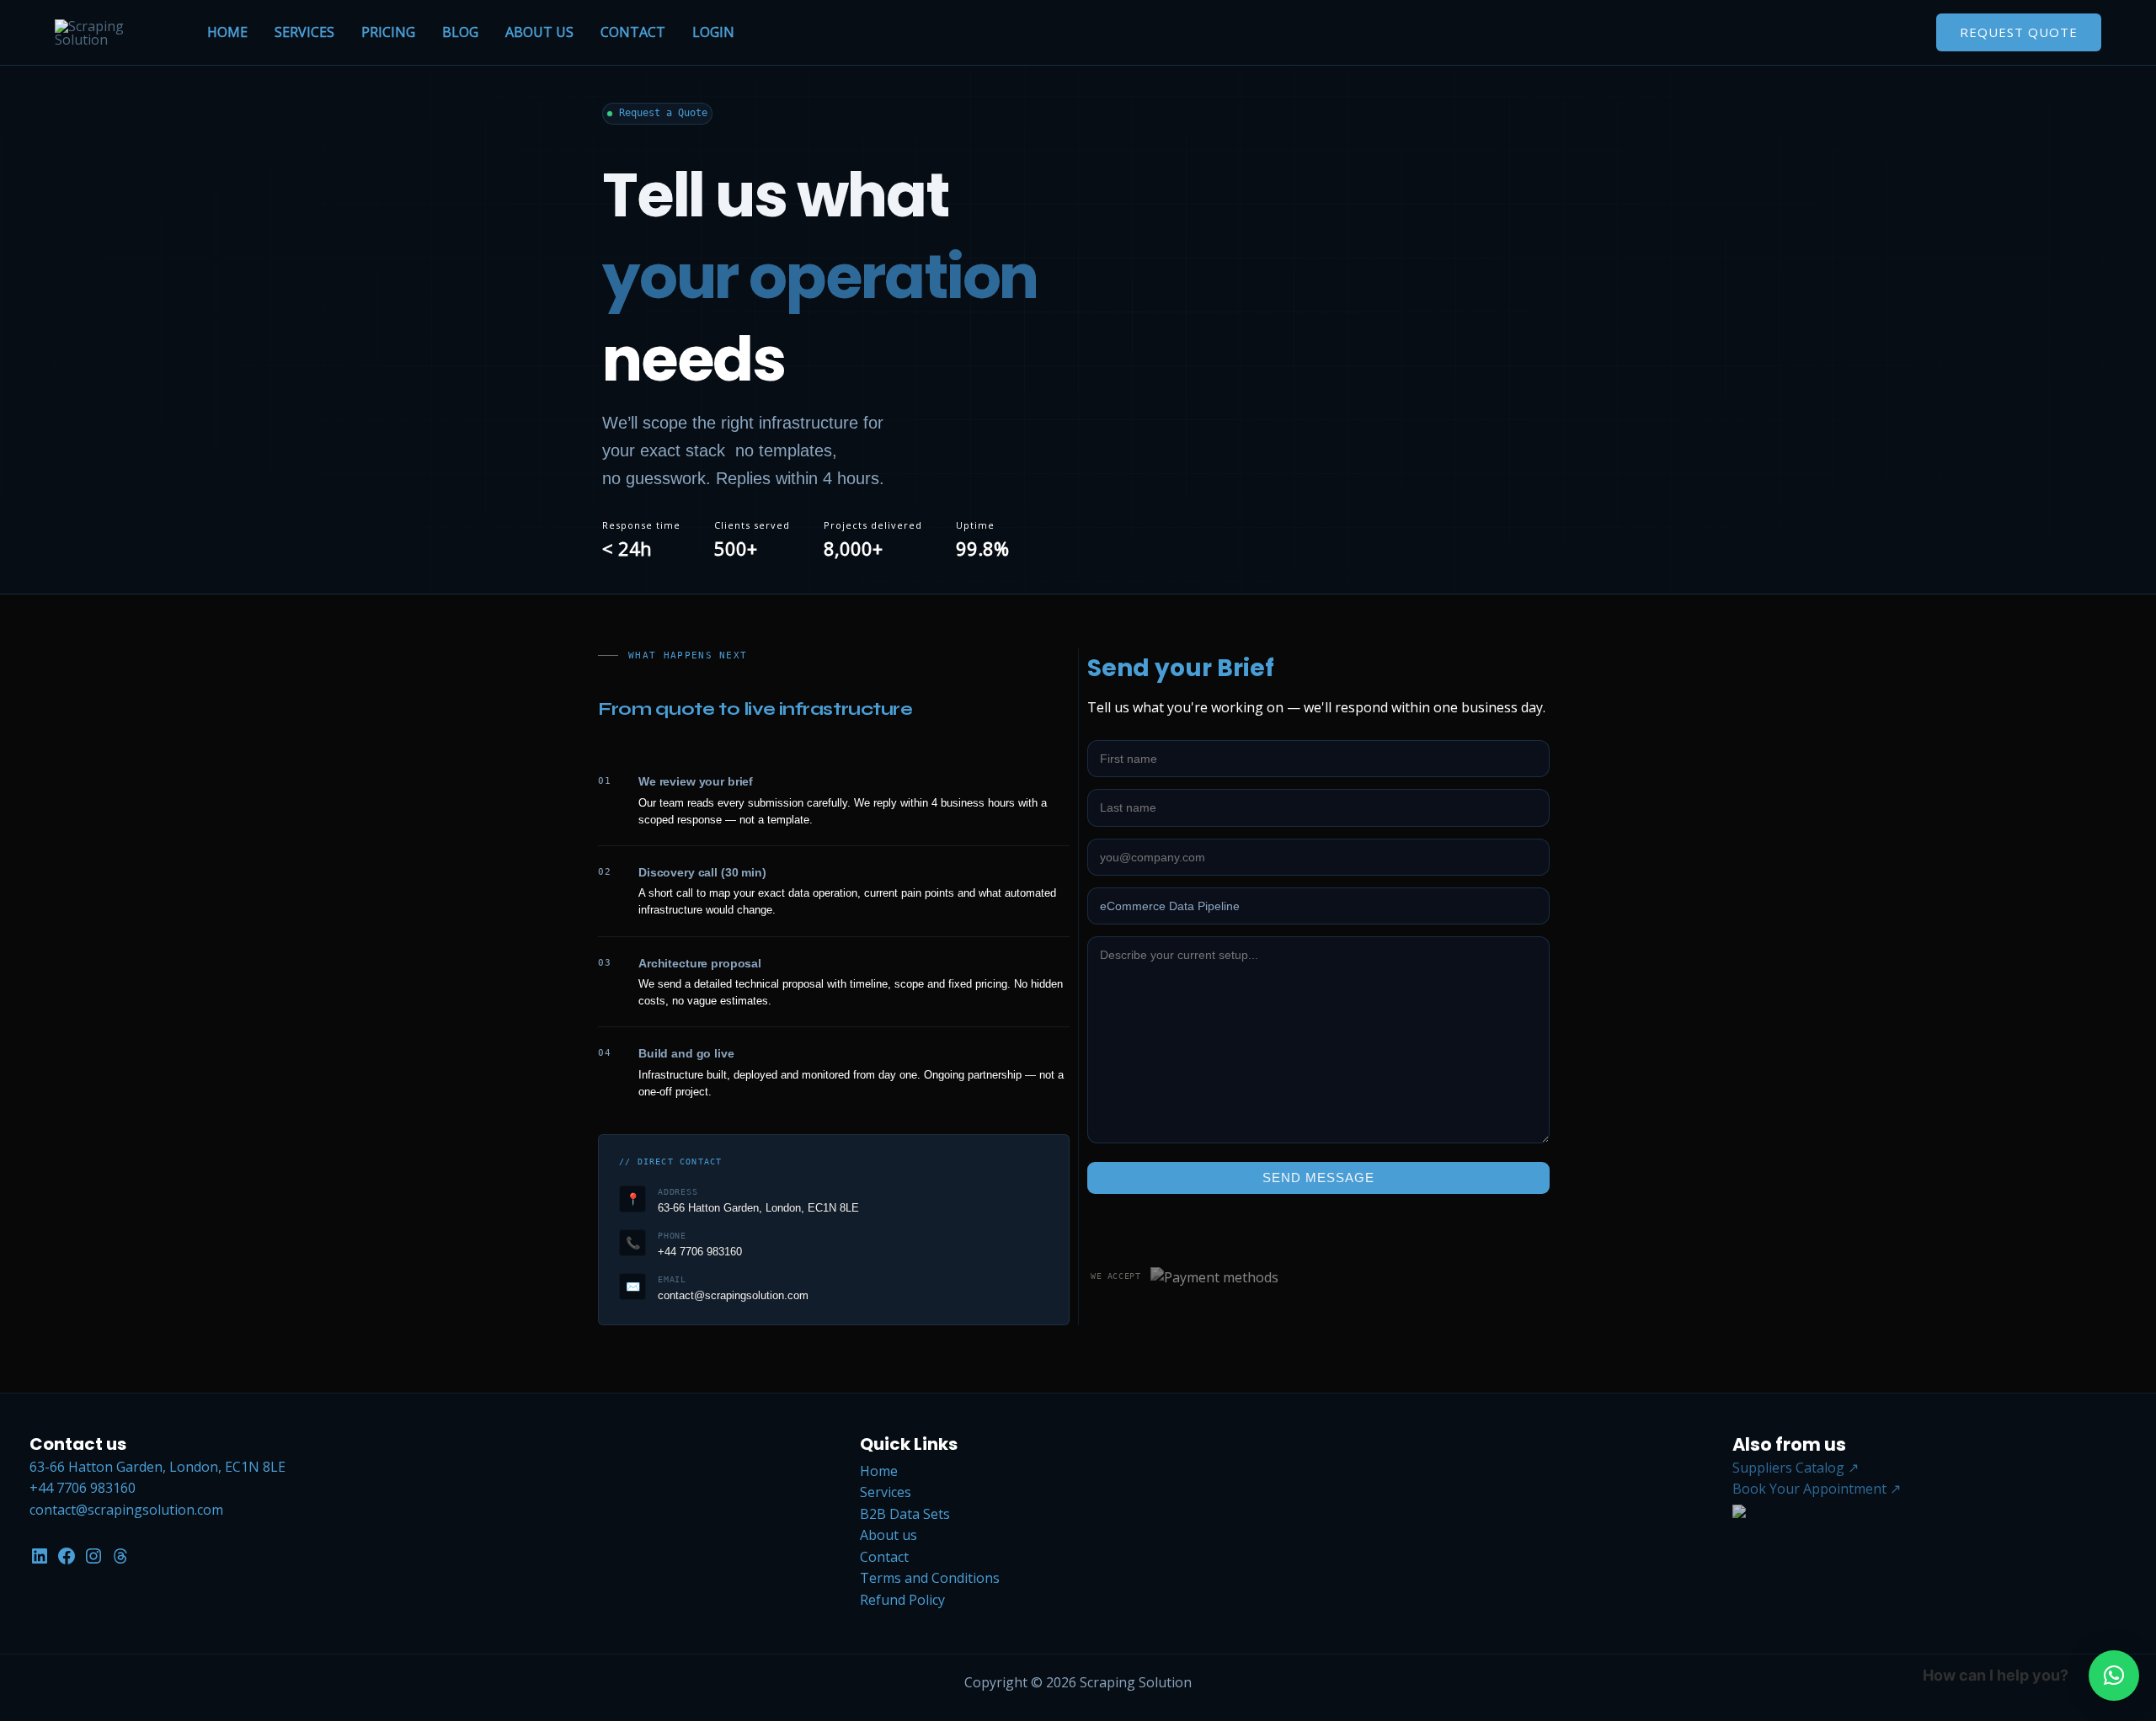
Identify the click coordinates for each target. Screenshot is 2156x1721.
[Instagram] (93, 1554)
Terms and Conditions (930, 1578)
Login (713, 32)
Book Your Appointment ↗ (1817, 1489)
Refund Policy (902, 1600)
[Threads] (120, 1554)
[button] (2114, 1676)
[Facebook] (67, 1554)
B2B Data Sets (905, 1514)
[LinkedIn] (40, 1554)
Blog (460, 32)
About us (539, 32)
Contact (633, 32)
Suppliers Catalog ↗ (1796, 1468)
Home (227, 32)
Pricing (388, 32)
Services (304, 32)
